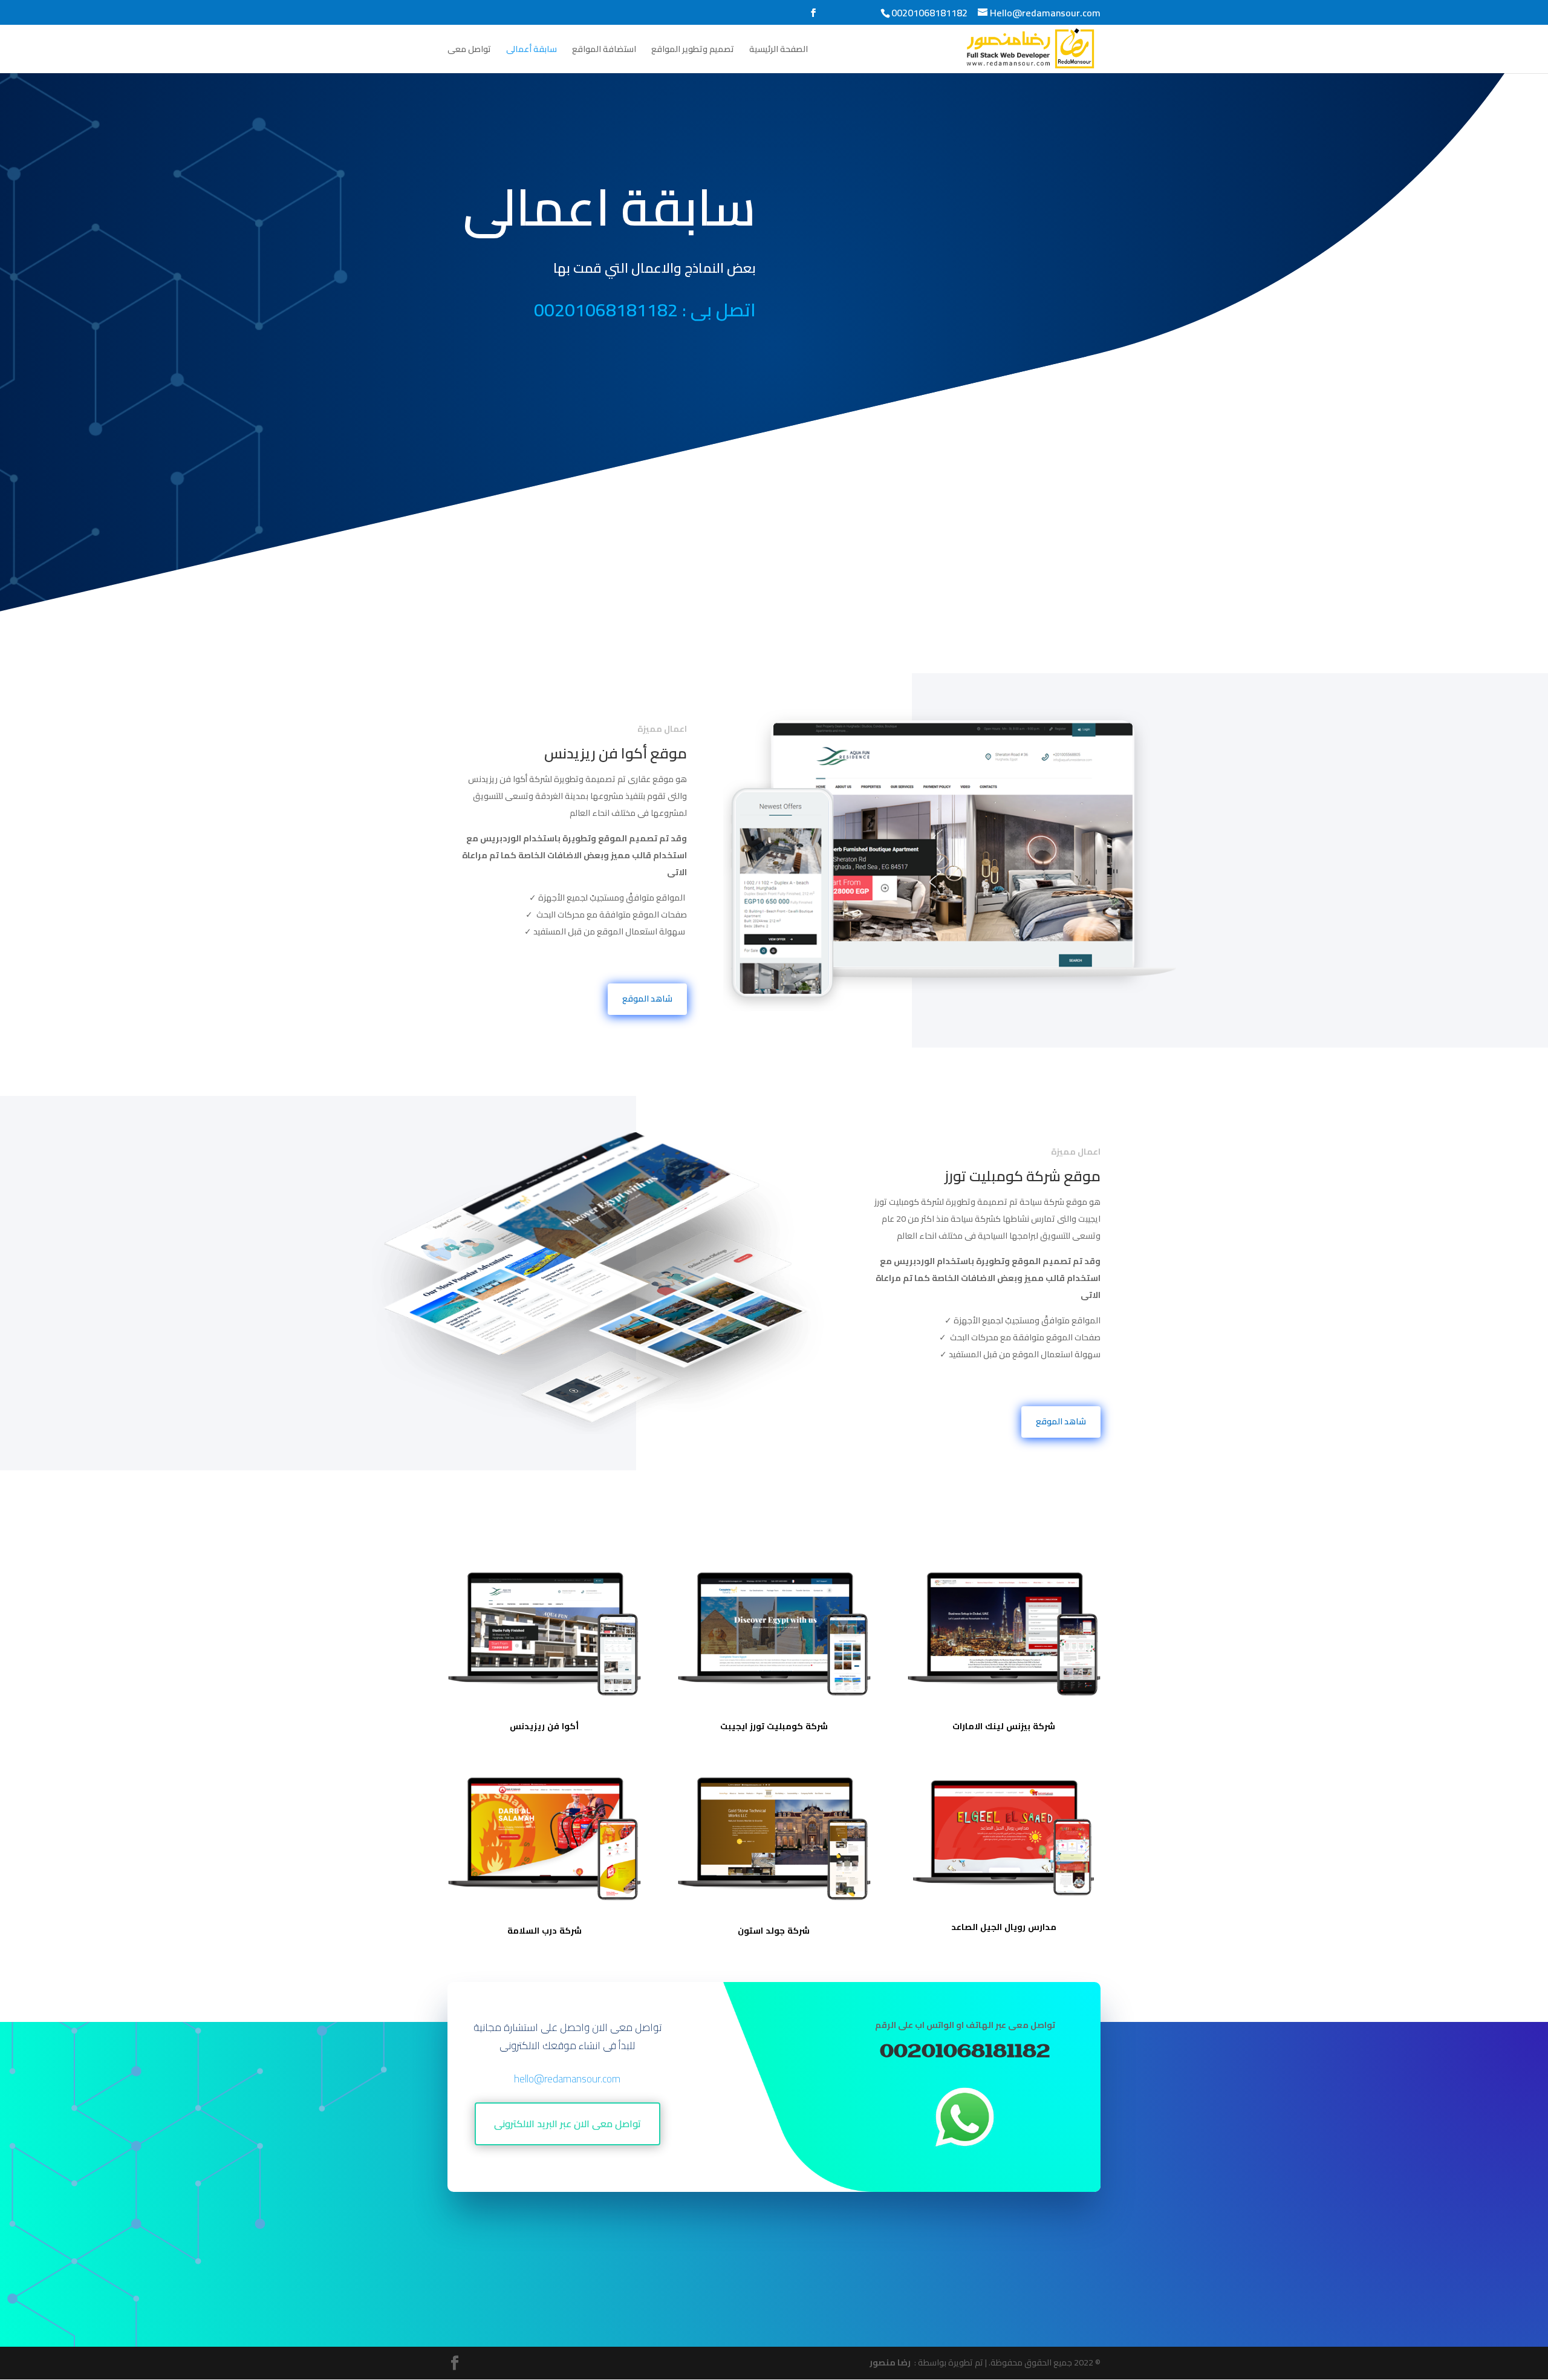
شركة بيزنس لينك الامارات (1004, 1726)
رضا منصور (891, 2362)
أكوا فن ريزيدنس (544, 1726)
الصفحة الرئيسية (779, 51)
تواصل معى (469, 51)
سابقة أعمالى (532, 51)
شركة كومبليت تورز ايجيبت (774, 1726)
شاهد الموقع (647, 999)
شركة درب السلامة (545, 1931)
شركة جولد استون (774, 1931)
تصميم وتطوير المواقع (693, 51)
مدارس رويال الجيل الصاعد (1004, 1927)
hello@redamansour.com (567, 2079)
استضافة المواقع (604, 51)
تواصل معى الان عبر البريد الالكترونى (567, 2124)
